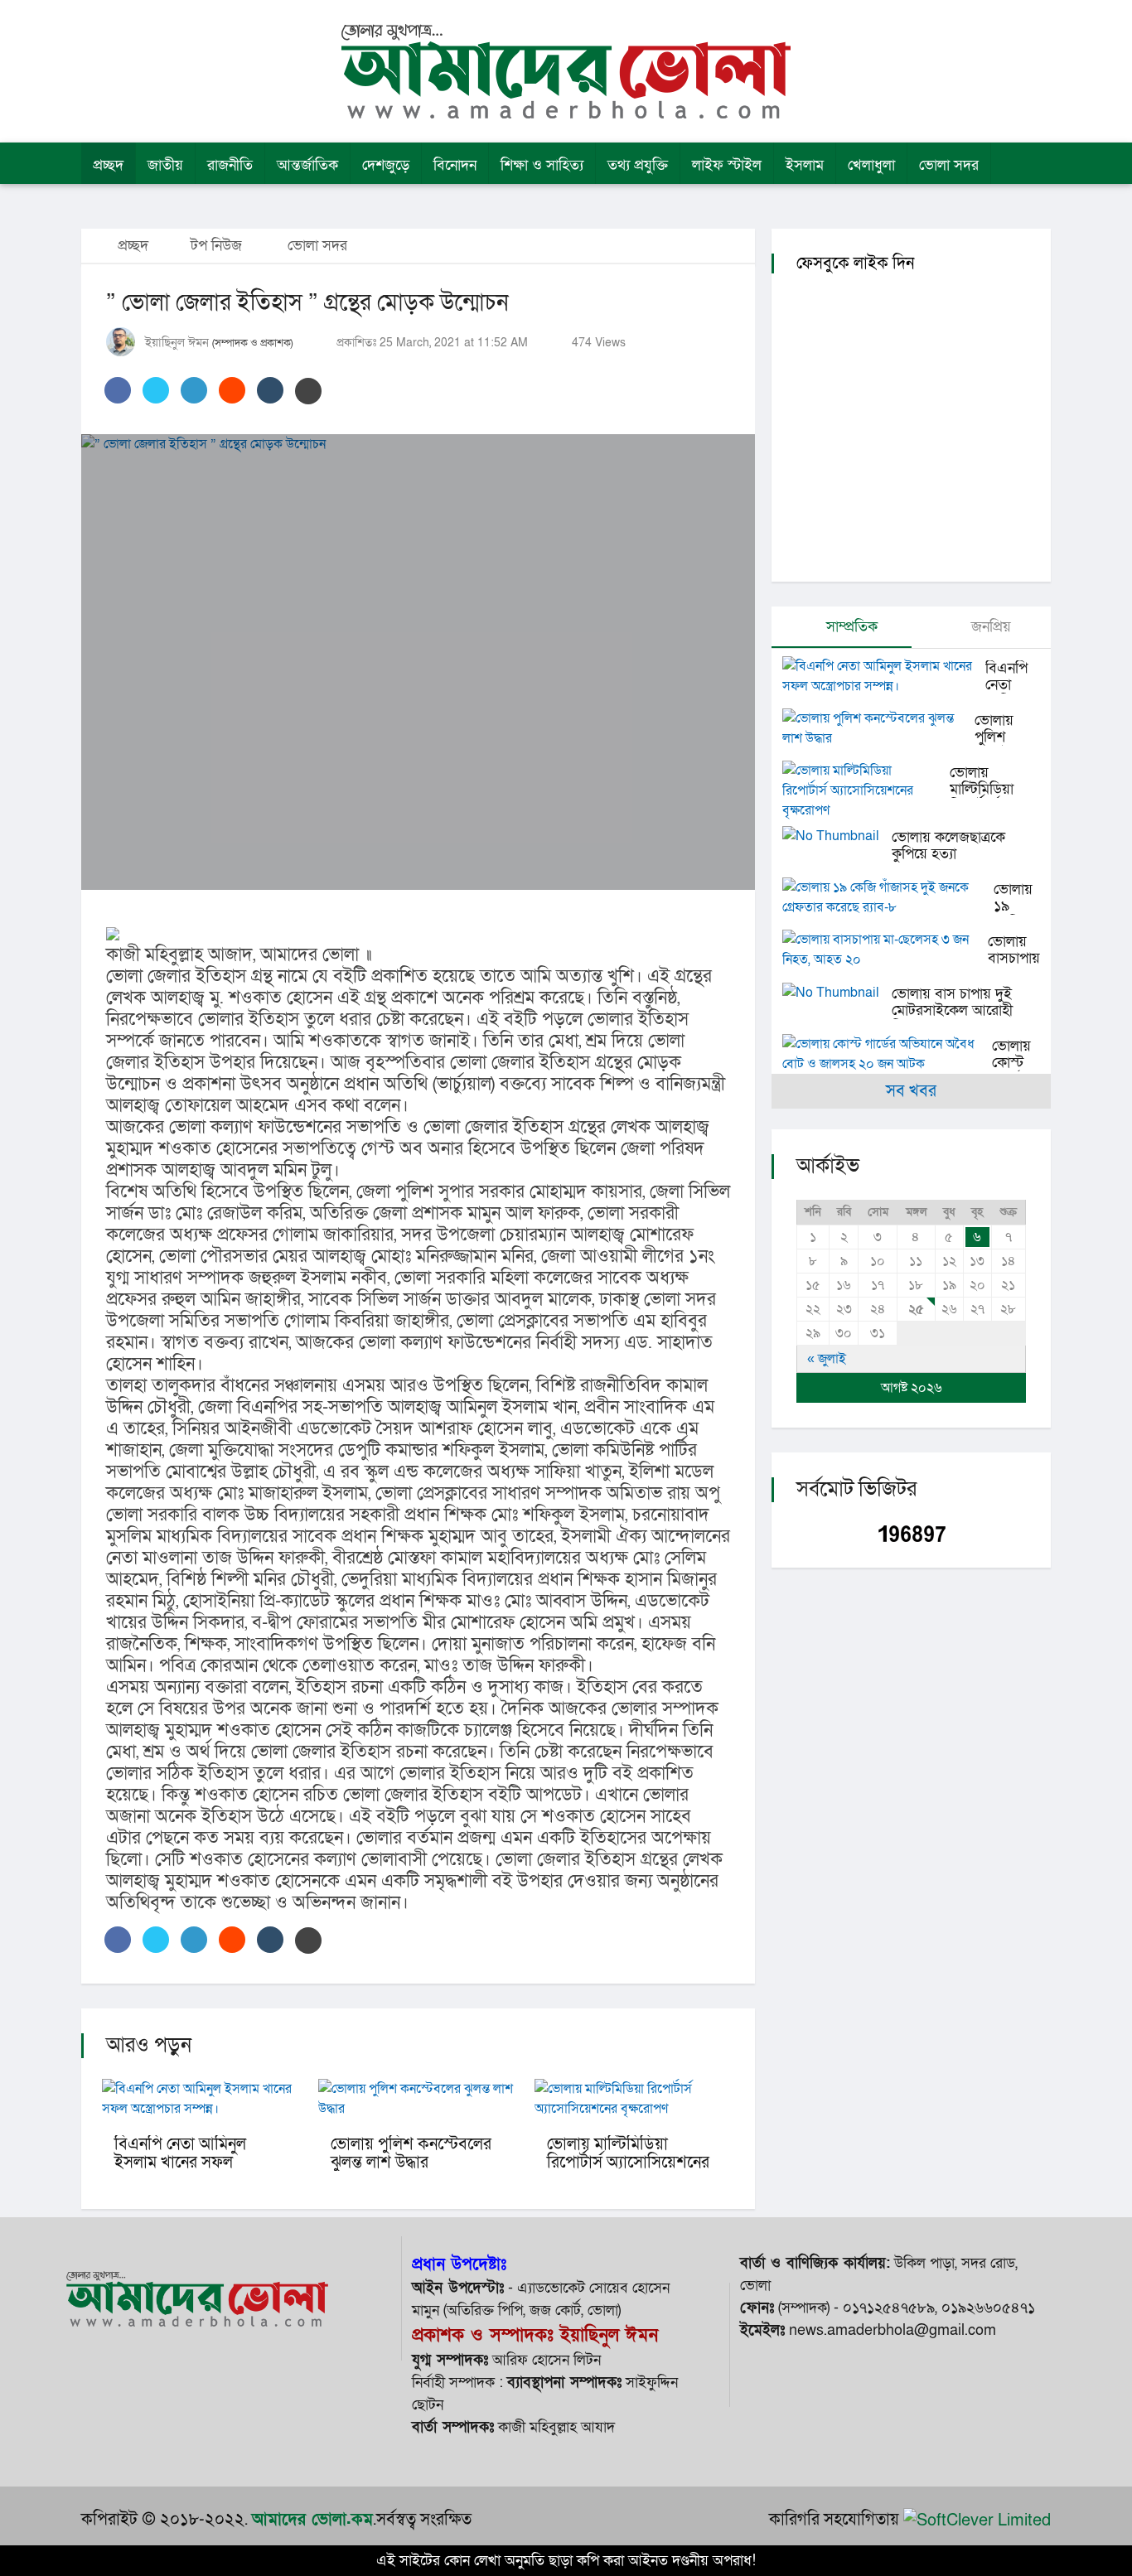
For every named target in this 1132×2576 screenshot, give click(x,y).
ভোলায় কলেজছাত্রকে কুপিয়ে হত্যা (948, 846)
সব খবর (911, 1091)
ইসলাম (805, 165)
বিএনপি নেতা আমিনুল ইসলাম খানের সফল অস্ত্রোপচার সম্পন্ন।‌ (180, 2163)
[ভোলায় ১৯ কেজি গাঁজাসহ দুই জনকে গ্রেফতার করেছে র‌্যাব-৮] (888, 897)
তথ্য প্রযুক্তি (638, 165)
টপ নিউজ (216, 246)
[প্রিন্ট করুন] (308, 391)
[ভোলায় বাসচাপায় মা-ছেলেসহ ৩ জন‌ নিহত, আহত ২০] (885, 950)
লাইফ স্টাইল (727, 165)
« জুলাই (827, 1359)
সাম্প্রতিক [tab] (850, 627)
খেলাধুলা (871, 165)
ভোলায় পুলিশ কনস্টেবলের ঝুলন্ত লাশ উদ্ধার (411, 2153)
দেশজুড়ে (386, 165)
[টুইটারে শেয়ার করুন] (156, 390)
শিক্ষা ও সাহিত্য (542, 165)
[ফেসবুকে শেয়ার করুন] (118, 390)
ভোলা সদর (949, 165)
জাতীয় (165, 165)
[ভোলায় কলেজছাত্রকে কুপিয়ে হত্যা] (837, 836)
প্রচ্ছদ (108, 165)
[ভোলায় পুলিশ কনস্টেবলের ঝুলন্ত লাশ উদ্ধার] (878, 728)
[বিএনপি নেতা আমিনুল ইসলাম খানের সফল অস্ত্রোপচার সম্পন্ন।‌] (884, 676)
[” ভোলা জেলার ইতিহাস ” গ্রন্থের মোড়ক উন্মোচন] (418, 662)
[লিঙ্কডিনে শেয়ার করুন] (194, 390)
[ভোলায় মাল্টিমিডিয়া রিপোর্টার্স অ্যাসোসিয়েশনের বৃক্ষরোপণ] (866, 790)
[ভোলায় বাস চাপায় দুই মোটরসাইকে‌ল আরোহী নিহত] (837, 992)
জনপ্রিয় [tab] (989, 627)
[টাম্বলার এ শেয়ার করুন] (270, 390)
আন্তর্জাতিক (307, 165)
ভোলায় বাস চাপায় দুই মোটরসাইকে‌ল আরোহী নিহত (952, 1010)
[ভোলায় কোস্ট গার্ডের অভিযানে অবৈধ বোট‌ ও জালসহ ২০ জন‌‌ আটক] (887, 1054)
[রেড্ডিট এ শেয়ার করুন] (232, 390)
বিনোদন (455, 165)
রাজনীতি (230, 165)
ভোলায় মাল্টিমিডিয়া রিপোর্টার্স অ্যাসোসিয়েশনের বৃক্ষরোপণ (628, 2163)
